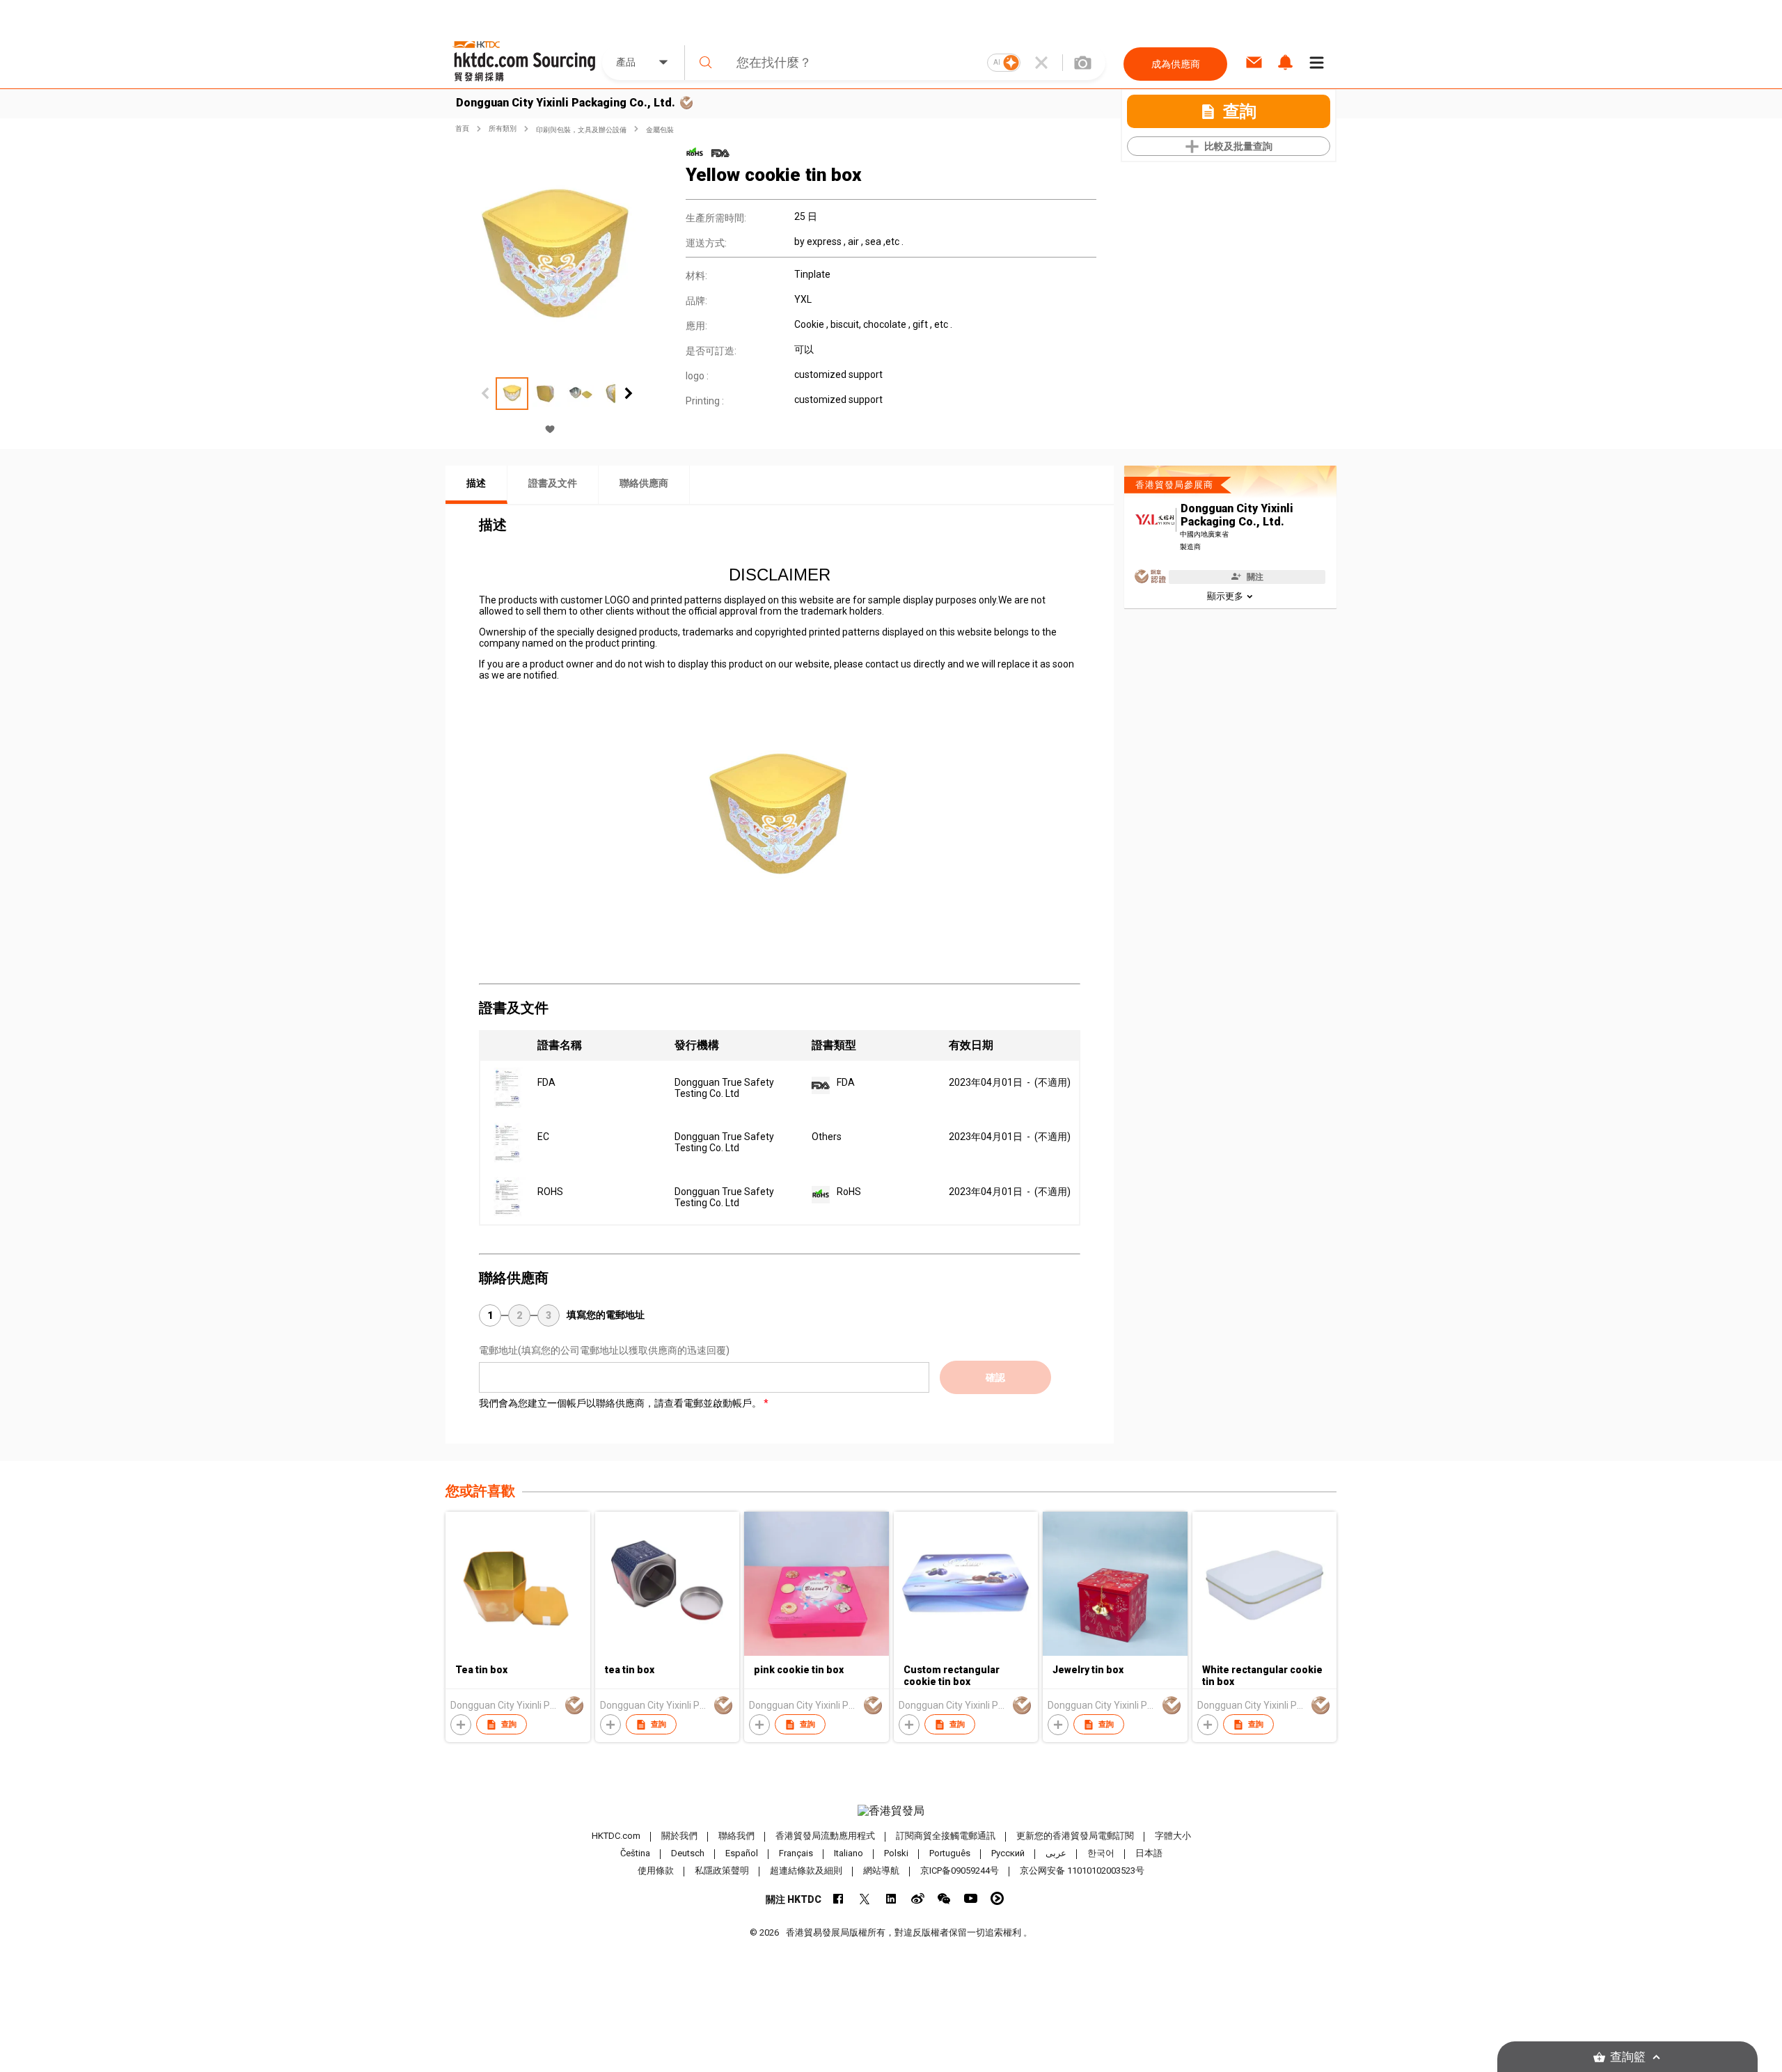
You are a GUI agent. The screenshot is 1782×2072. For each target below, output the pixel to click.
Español (742, 1854)
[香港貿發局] (891, 1811)
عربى (1056, 1854)
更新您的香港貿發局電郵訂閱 (1075, 1836)
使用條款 (656, 1871)
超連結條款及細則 (806, 1871)
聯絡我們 (736, 1836)
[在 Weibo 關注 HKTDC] (918, 1898)
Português (950, 1854)
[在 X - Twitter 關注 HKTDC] (865, 1898)
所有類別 (503, 128)
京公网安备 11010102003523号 (1082, 1871)
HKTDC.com (616, 1836)
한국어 (1101, 1854)
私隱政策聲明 (722, 1871)
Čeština (635, 1854)
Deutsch (688, 1854)
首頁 (462, 128)
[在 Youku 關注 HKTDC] (997, 1898)
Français (796, 1854)
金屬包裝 (660, 130)
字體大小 (1173, 1836)
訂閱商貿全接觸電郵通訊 (946, 1836)
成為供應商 (1176, 64)
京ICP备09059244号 (960, 1871)
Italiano (849, 1854)
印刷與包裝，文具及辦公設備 (581, 130)
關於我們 (679, 1836)
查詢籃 (1628, 2057)
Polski (896, 1854)
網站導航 (881, 1871)
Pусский (1008, 1854)
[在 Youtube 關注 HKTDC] (971, 1898)
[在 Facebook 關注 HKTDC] (838, 1898)
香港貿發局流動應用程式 (825, 1836)
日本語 (1149, 1854)
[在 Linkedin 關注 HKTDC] (891, 1898)
